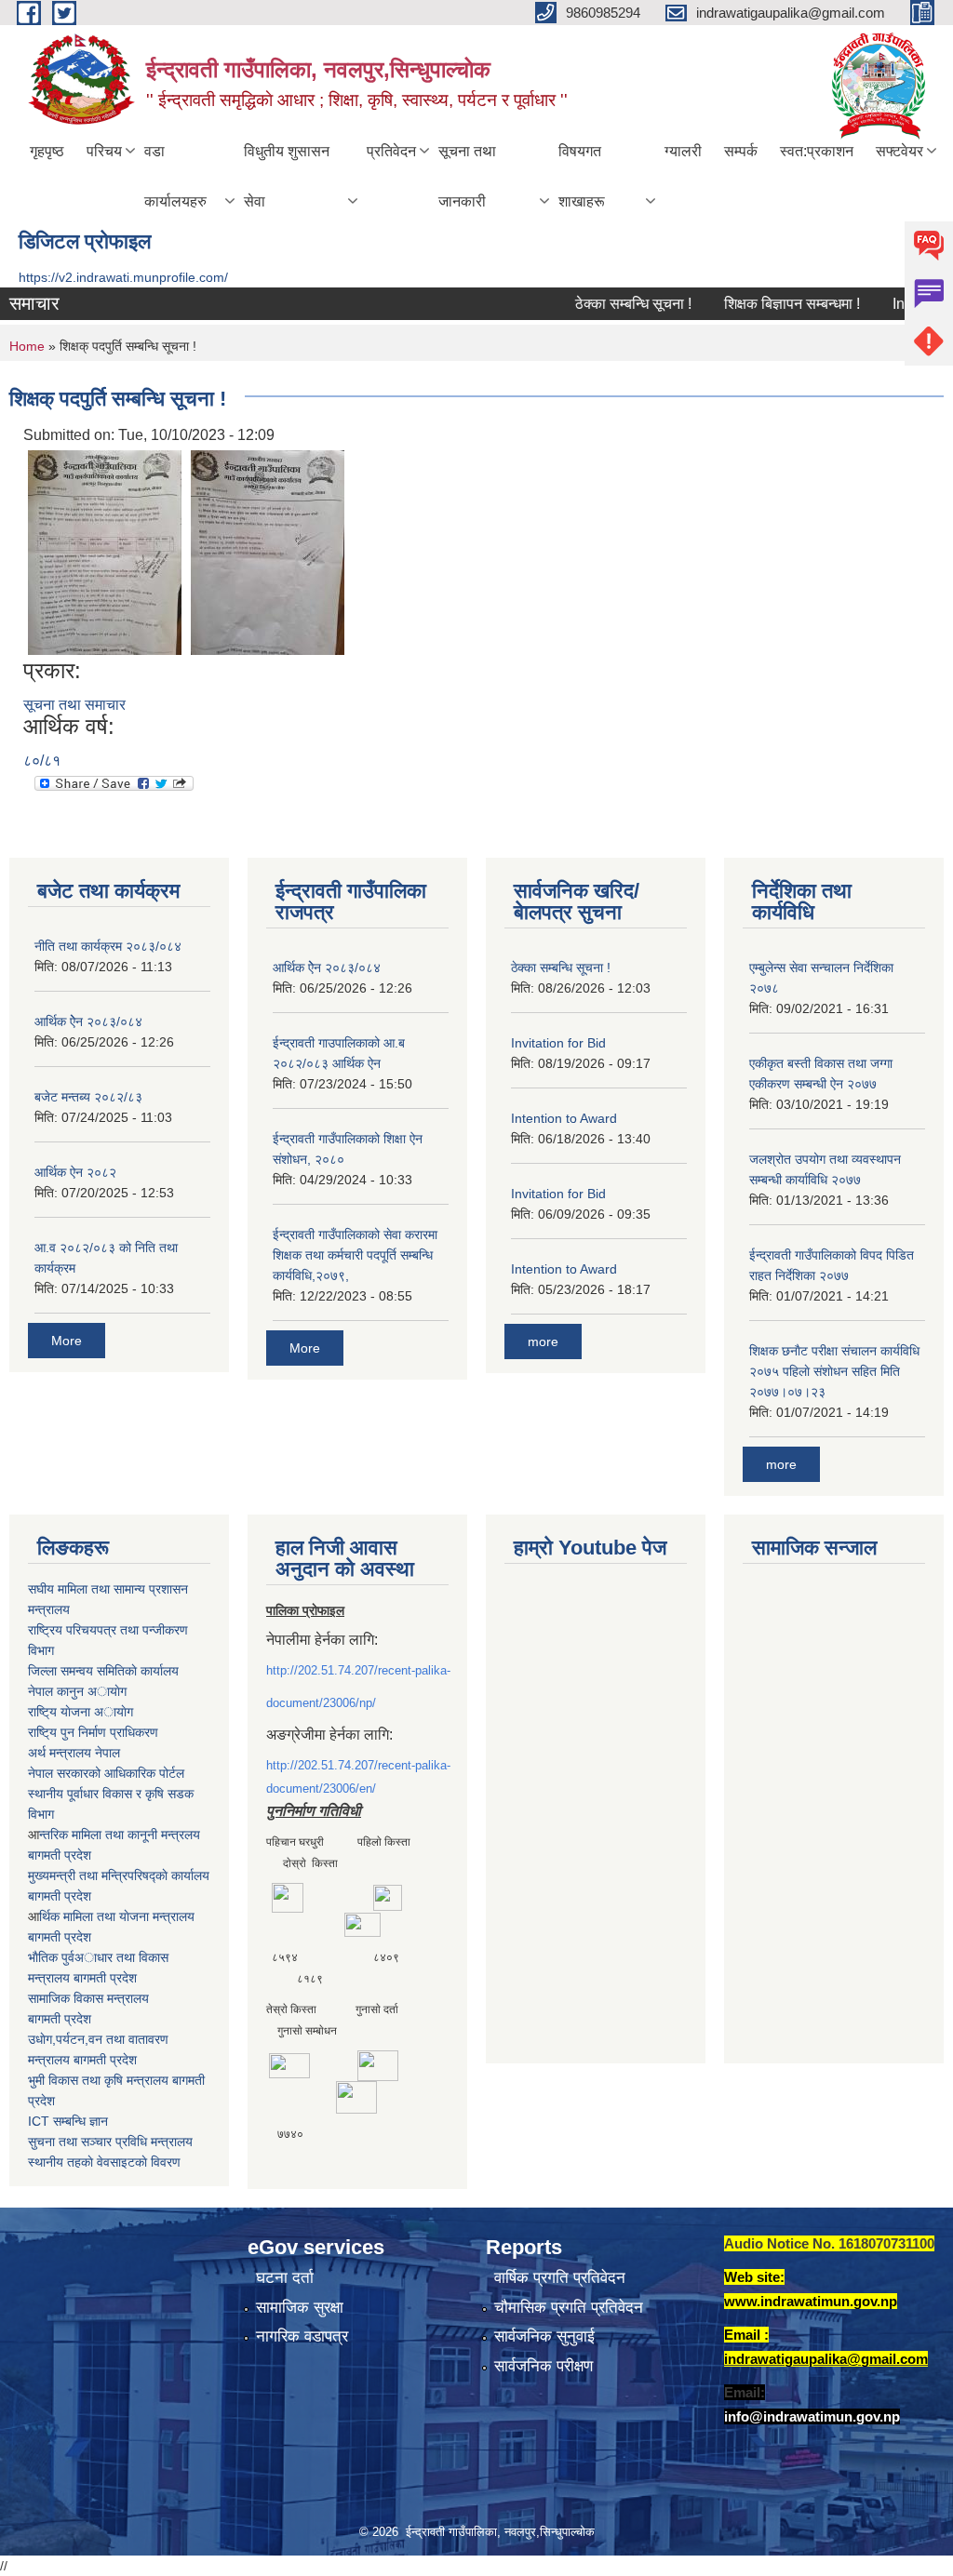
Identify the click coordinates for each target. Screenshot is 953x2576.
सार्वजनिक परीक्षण (544, 2366)
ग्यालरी (683, 151)
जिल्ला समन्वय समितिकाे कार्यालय (103, 1671)
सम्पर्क (741, 151)
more (543, 1341)
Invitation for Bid (558, 1043)
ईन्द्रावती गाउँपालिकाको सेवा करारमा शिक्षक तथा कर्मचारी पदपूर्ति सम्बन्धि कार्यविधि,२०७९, (355, 1255)
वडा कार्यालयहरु (175, 176)
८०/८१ (42, 761)
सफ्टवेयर (899, 151)
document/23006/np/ (321, 1703)
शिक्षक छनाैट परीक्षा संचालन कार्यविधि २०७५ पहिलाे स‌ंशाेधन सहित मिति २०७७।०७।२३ (834, 1371)
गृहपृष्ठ (47, 151)
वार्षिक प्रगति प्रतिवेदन (560, 2278)
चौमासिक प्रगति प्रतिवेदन (569, 2308)
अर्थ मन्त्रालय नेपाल (74, 1753)
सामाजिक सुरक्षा (300, 2308)
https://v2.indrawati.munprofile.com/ (123, 277)
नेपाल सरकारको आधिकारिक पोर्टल (106, 1773)
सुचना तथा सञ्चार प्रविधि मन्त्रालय (110, 2142)
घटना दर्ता (285, 2278)
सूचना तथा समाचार (74, 705)
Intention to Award (564, 1118)
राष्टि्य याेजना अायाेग (81, 1712)
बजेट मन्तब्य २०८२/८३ (88, 1097)
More (67, 1341)
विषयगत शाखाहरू (582, 176)
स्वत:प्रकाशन (817, 151)
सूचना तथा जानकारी (467, 176)
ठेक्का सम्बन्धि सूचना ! (603, 304)
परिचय (104, 151)
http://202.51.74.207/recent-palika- (358, 1670)
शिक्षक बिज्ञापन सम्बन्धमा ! (761, 304)
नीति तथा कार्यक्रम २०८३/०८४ (108, 946)
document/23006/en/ (321, 1789)
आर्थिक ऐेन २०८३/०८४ (88, 1021)
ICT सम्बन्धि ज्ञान (68, 2121)
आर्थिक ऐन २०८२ (75, 1172)
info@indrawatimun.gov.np (812, 2416)
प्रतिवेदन (391, 151)
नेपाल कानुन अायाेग (77, 1691)
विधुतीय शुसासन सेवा (287, 176)
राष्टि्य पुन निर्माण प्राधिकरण (93, 1732)
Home (27, 346)
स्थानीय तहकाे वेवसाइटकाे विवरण (104, 2162)
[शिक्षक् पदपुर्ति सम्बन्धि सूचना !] (105, 551)
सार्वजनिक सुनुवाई (544, 2336)
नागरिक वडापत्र (302, 2336)
